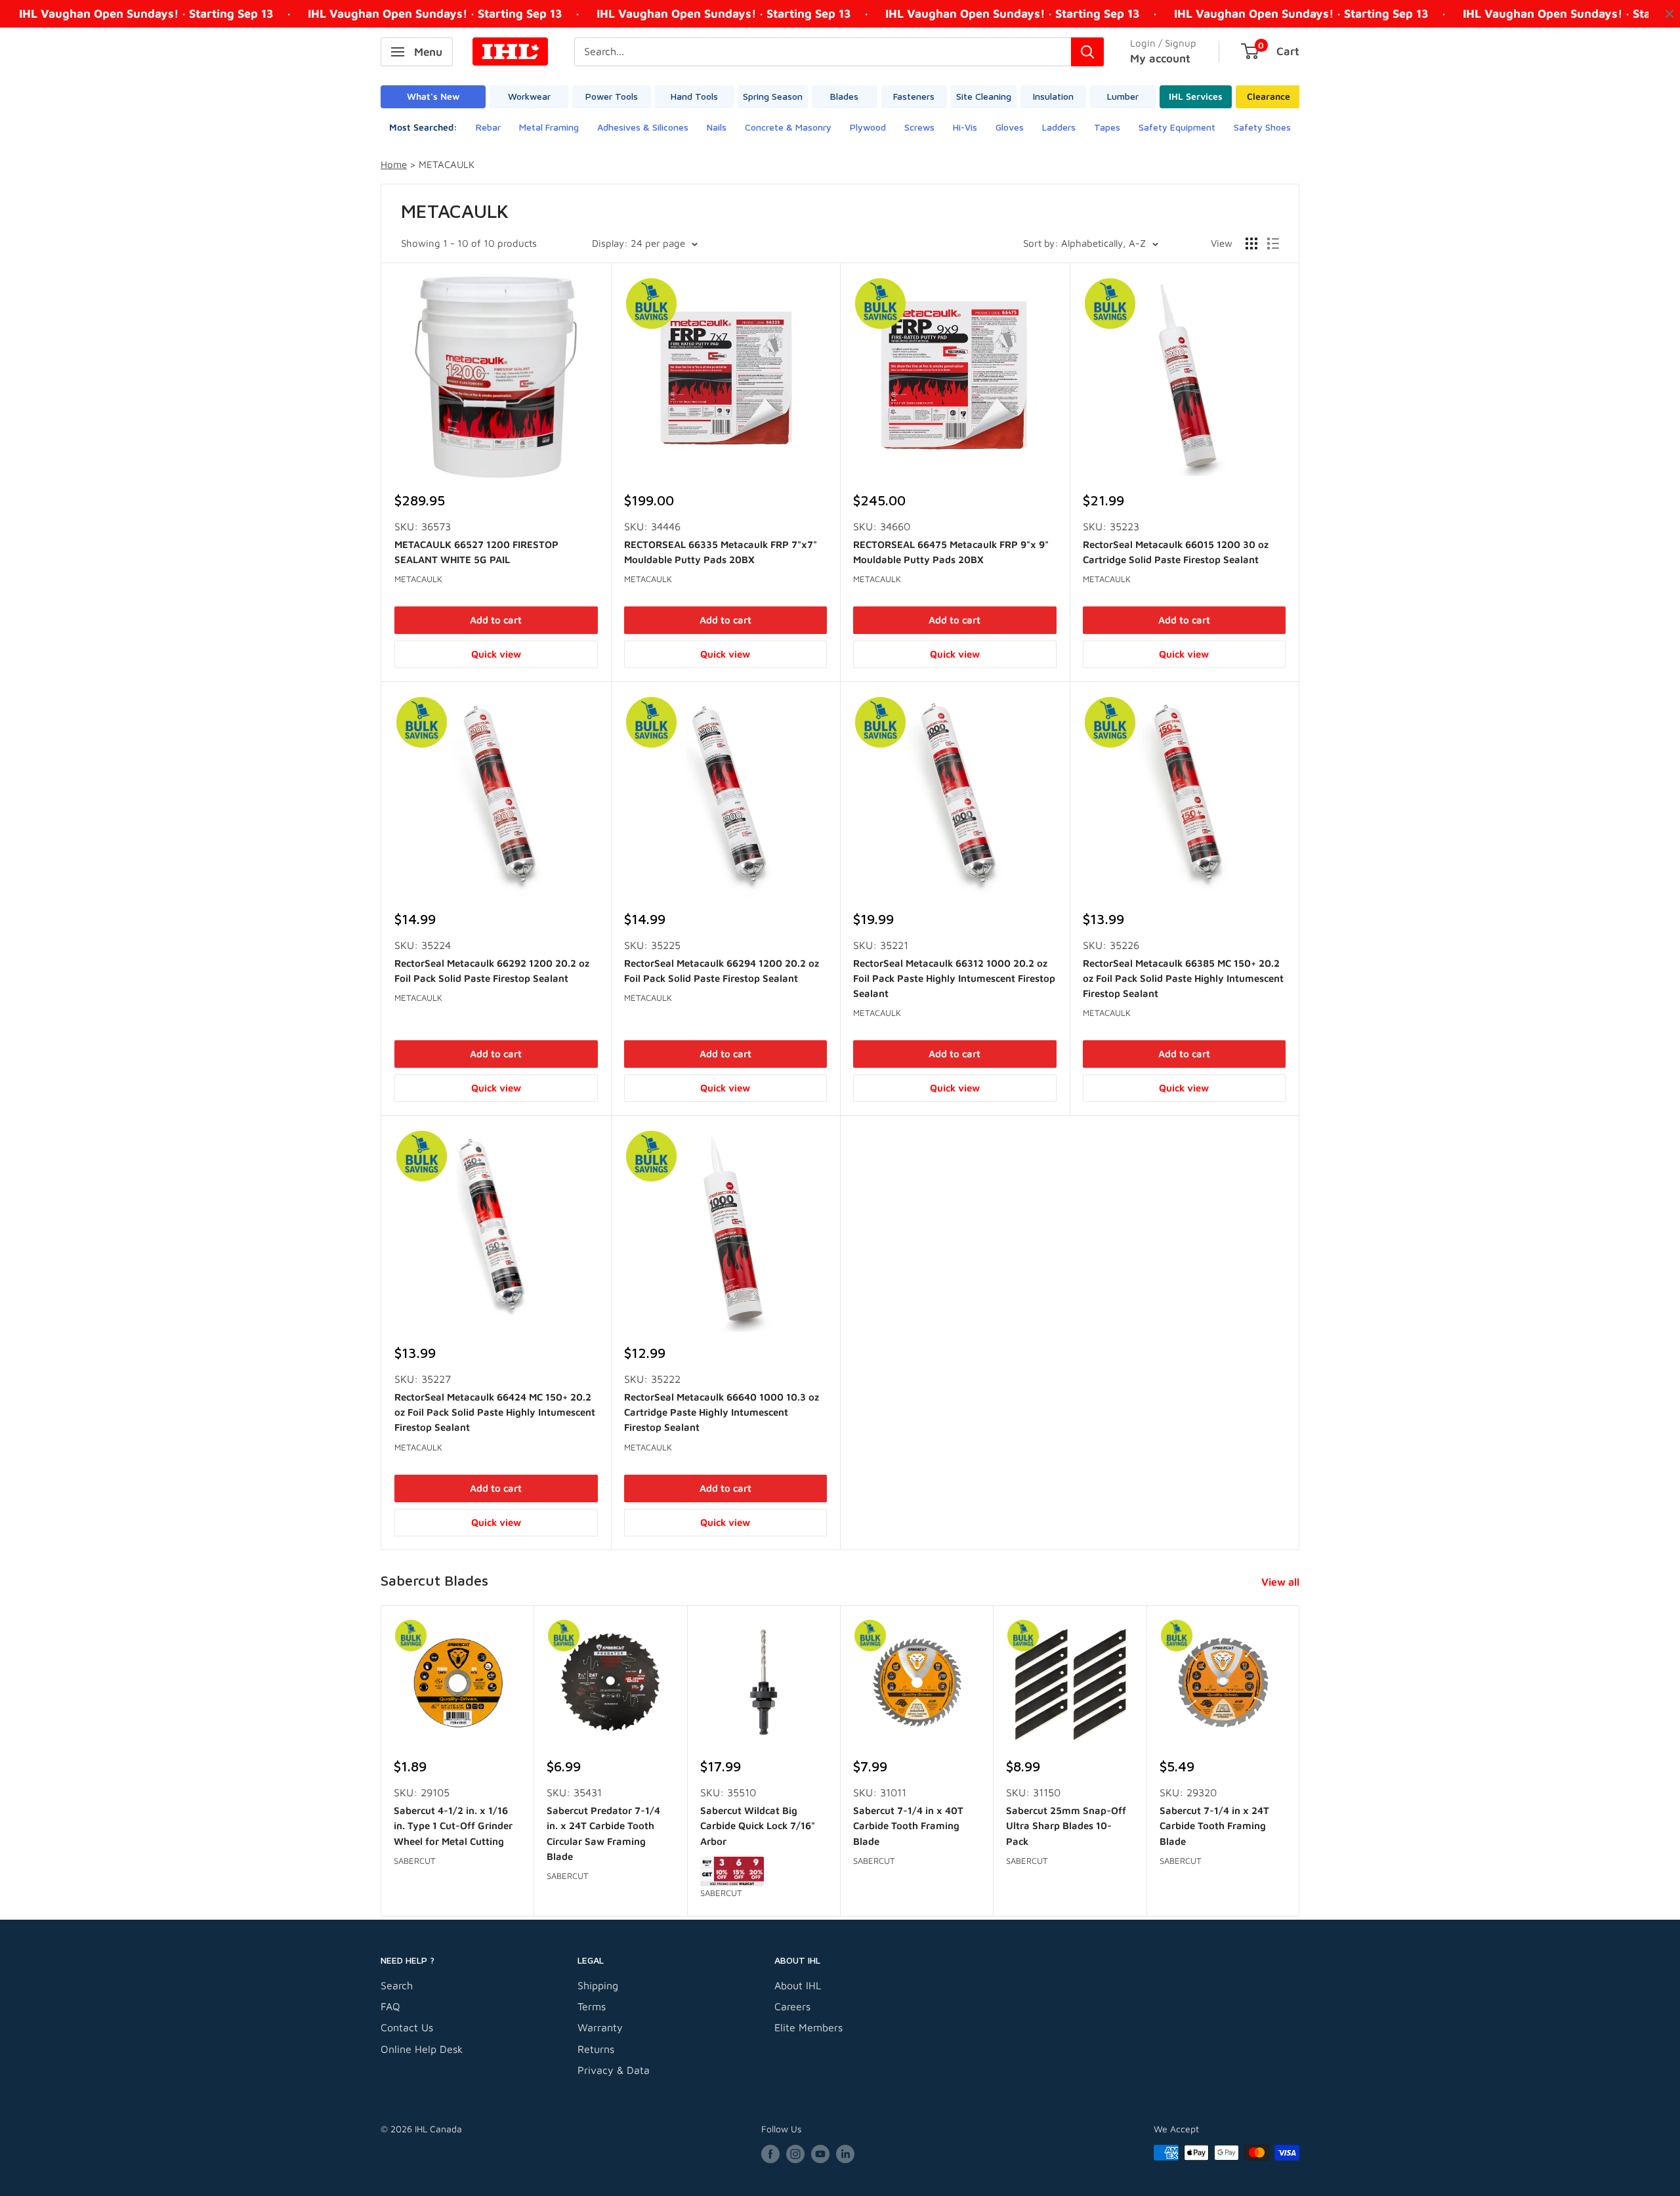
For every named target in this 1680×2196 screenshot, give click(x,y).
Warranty (600, 2027)
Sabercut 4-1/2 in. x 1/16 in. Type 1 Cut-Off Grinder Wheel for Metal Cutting (453, 1826)
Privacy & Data (614, 2070)
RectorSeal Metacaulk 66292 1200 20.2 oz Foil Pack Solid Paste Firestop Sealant (492, 971)
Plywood (868, 127)
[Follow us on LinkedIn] (845, 2154)
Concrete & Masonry (788, 127)
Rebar (488, 127)
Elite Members (808, 2027)
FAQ (390, 2006)
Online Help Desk (422, 2049)
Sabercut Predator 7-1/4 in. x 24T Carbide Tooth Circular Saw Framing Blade (603, 1833)
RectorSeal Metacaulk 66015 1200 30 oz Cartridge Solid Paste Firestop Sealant (1176, 552)
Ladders (1059, 127)
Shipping (598, 1985)
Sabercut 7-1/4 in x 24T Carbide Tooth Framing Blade (1214, 1826)
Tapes (1107, 127)
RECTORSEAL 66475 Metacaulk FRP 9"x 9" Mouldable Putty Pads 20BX (951, 552)
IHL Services (1196, 96)
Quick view (496, 654)
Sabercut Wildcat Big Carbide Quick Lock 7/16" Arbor (758, 1826)
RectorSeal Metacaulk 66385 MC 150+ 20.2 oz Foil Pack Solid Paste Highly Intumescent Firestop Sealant (1183, 979)
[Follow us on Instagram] (795, 2154)
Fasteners (914, 96)
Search (397, 1985)
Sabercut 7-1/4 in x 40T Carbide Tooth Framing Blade (908, 1826)
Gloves (1010, 127)
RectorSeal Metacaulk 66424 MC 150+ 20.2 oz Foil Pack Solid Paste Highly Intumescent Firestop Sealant (495, 1412)
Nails (717, 127)
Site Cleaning (984, 96)
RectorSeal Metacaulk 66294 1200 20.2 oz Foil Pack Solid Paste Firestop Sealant (722, 971)
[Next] (1300, 1761)
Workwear (529, 96)
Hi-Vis (965, 127)
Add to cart (496, 620)
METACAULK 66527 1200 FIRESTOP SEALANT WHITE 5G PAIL (476, 552)
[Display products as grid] (1251, 243)
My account (1160, 58)
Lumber (1123, 96)
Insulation (1053, 96)
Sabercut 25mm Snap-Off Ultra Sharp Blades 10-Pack (1066, 1826)
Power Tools (612, 96)
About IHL (798, 1985)
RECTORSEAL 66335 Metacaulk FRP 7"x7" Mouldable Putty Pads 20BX (721, 552)
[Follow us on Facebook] (770, 2154)
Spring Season (773, 96)
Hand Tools (694, 96)
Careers (792, 2006)
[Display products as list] (1273, 243)
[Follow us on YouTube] (820, 2154)
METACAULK (418, 579)
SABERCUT (415, 1861)
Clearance (1269, 96)
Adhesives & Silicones (643, 127)
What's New (433, 96)
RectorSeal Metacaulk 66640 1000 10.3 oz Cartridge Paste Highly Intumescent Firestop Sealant (722, 1412)
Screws (919, 127)
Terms (592, 2006)
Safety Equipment (1177, 127)
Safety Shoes (1262, 127)
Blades (844, 96)
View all (1282, 1582)
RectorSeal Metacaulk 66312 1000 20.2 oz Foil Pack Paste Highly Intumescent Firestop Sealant (954, 979)
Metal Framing (549, 127)
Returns (596, 2049)
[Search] (1087, 52)
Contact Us (407, 2027)
